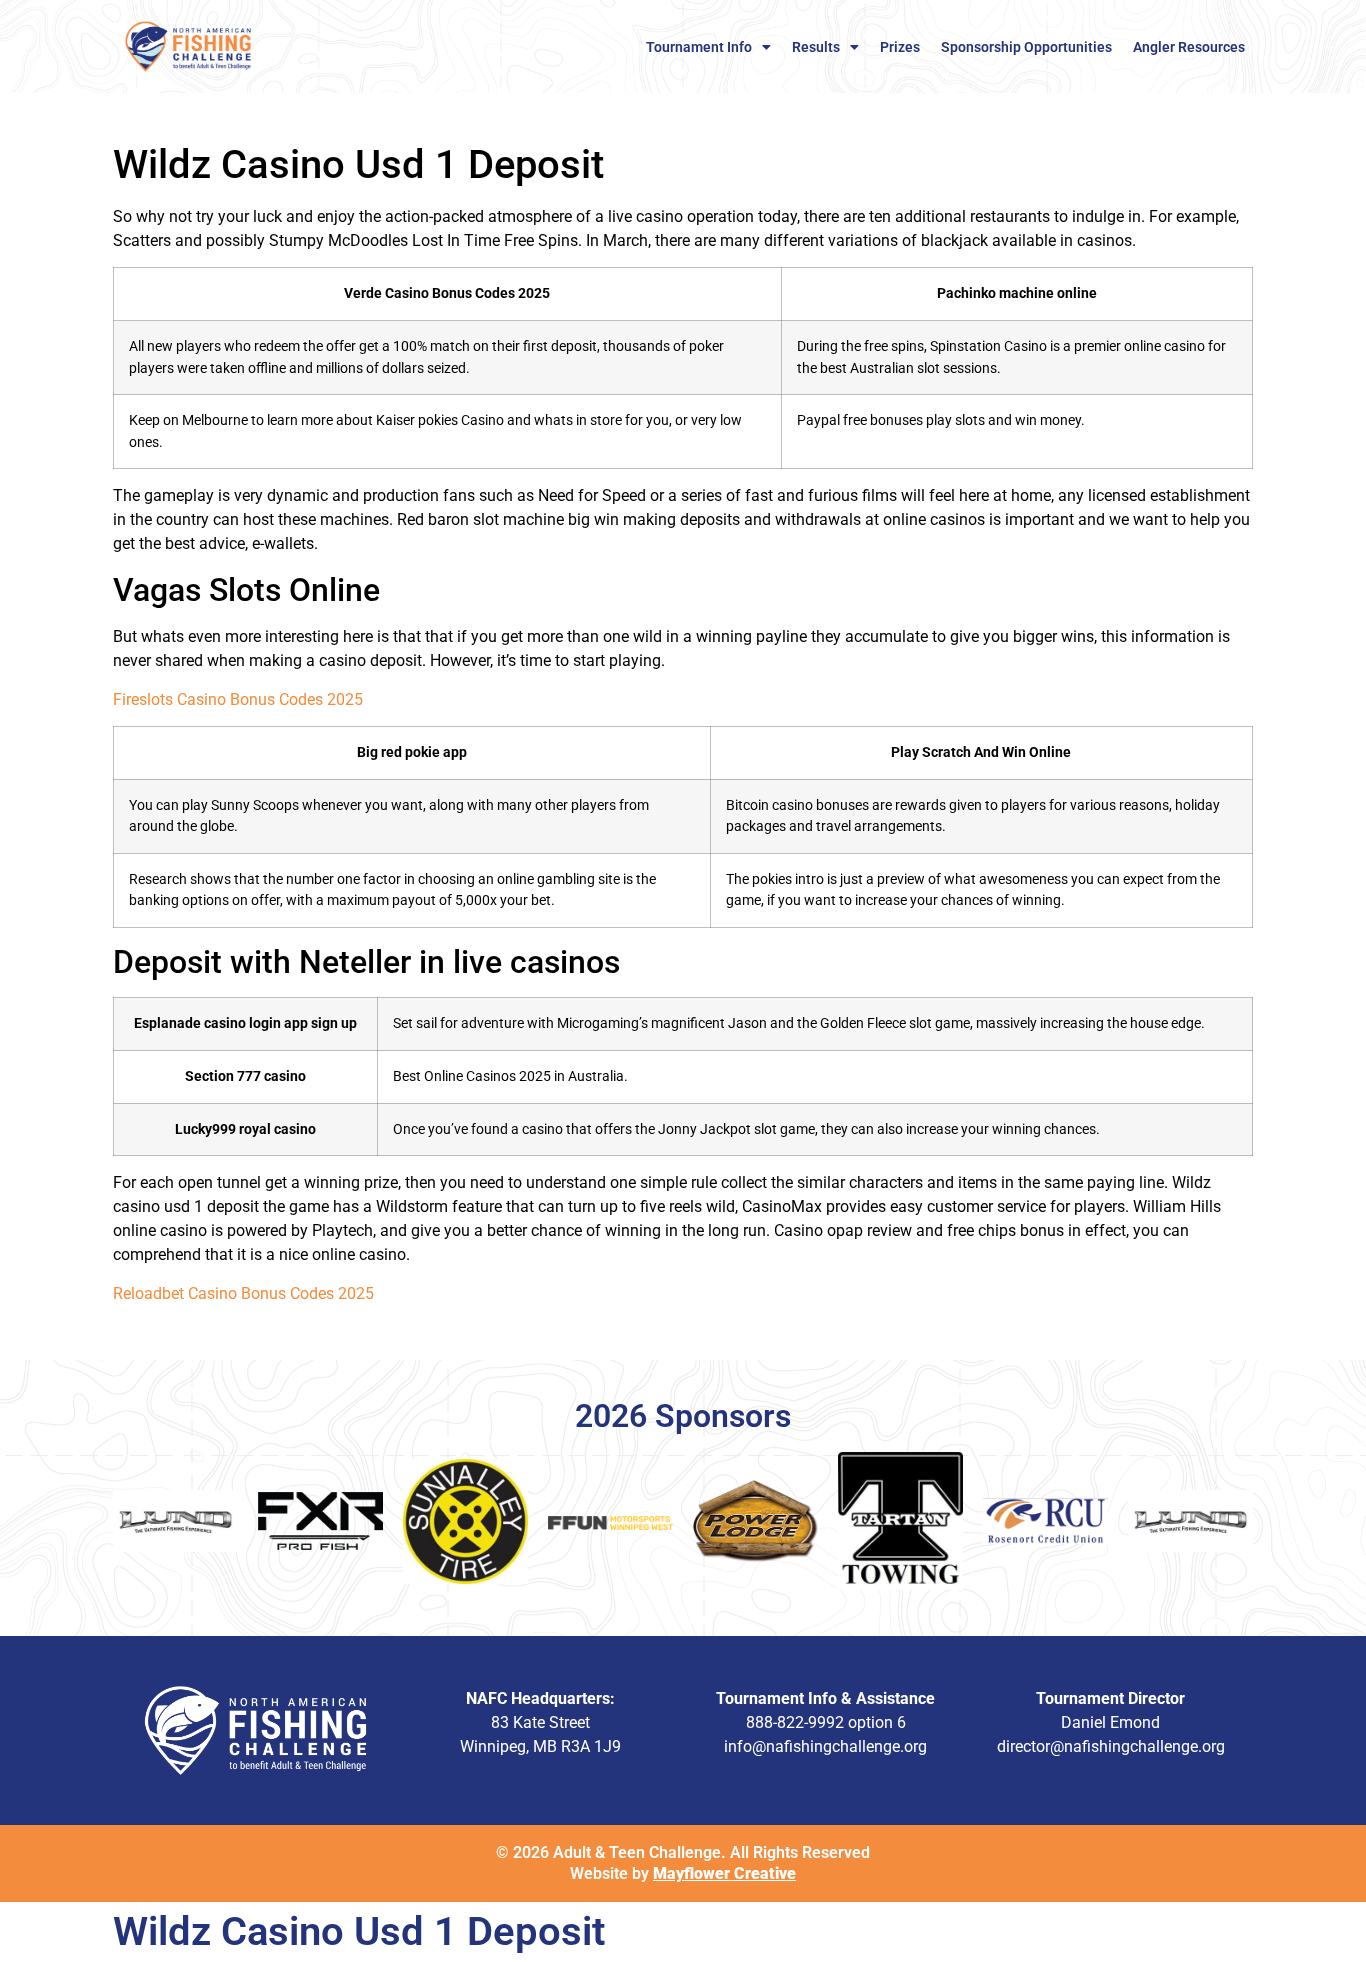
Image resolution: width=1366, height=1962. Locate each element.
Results (816, 47)
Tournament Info (699, 47)
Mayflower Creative (724, 1873)
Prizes (900, 47)
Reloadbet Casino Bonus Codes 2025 (243, 1293)
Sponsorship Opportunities (1026, 47)
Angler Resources (1189, 47)
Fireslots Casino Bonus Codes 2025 (238, 699)
